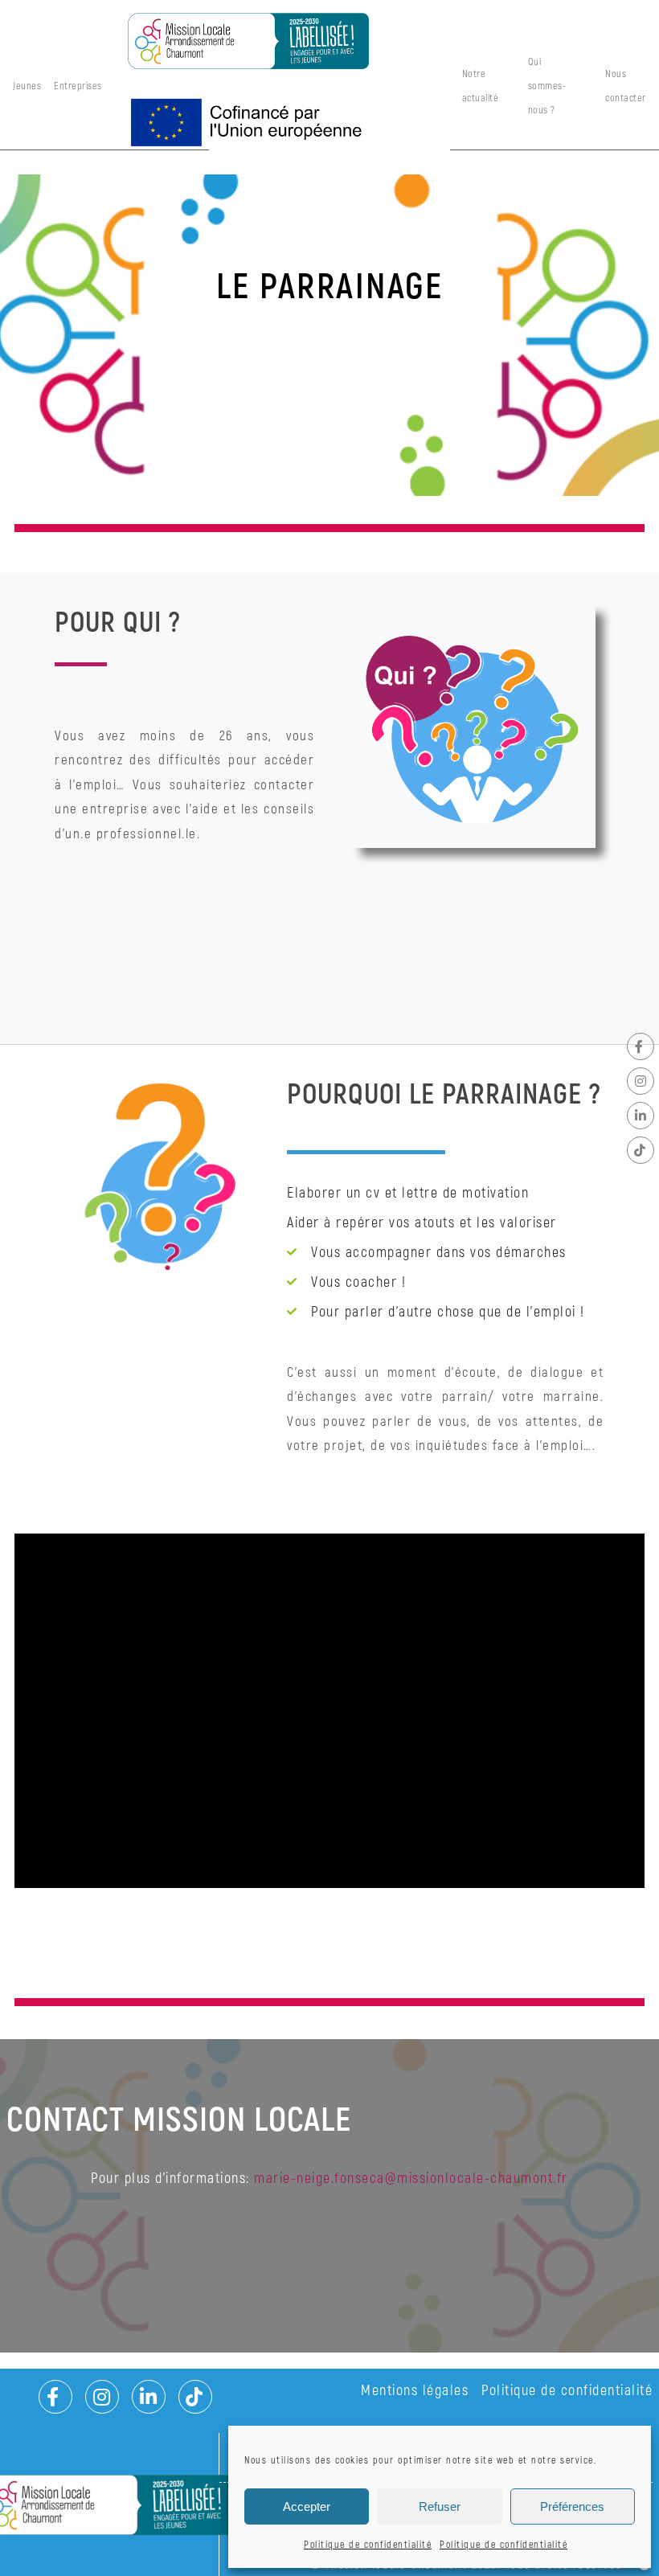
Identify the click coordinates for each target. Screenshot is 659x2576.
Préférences (572, 2506)
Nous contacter (626, 86)
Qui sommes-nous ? (547, 86)
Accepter (307, 2506)
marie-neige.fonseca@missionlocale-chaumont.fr (411, 2179)
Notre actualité (481, 86)
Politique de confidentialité (368, 2545)
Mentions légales (415, 2391)
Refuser (440, 2506)
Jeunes (27, 86)
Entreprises (78, 86)
